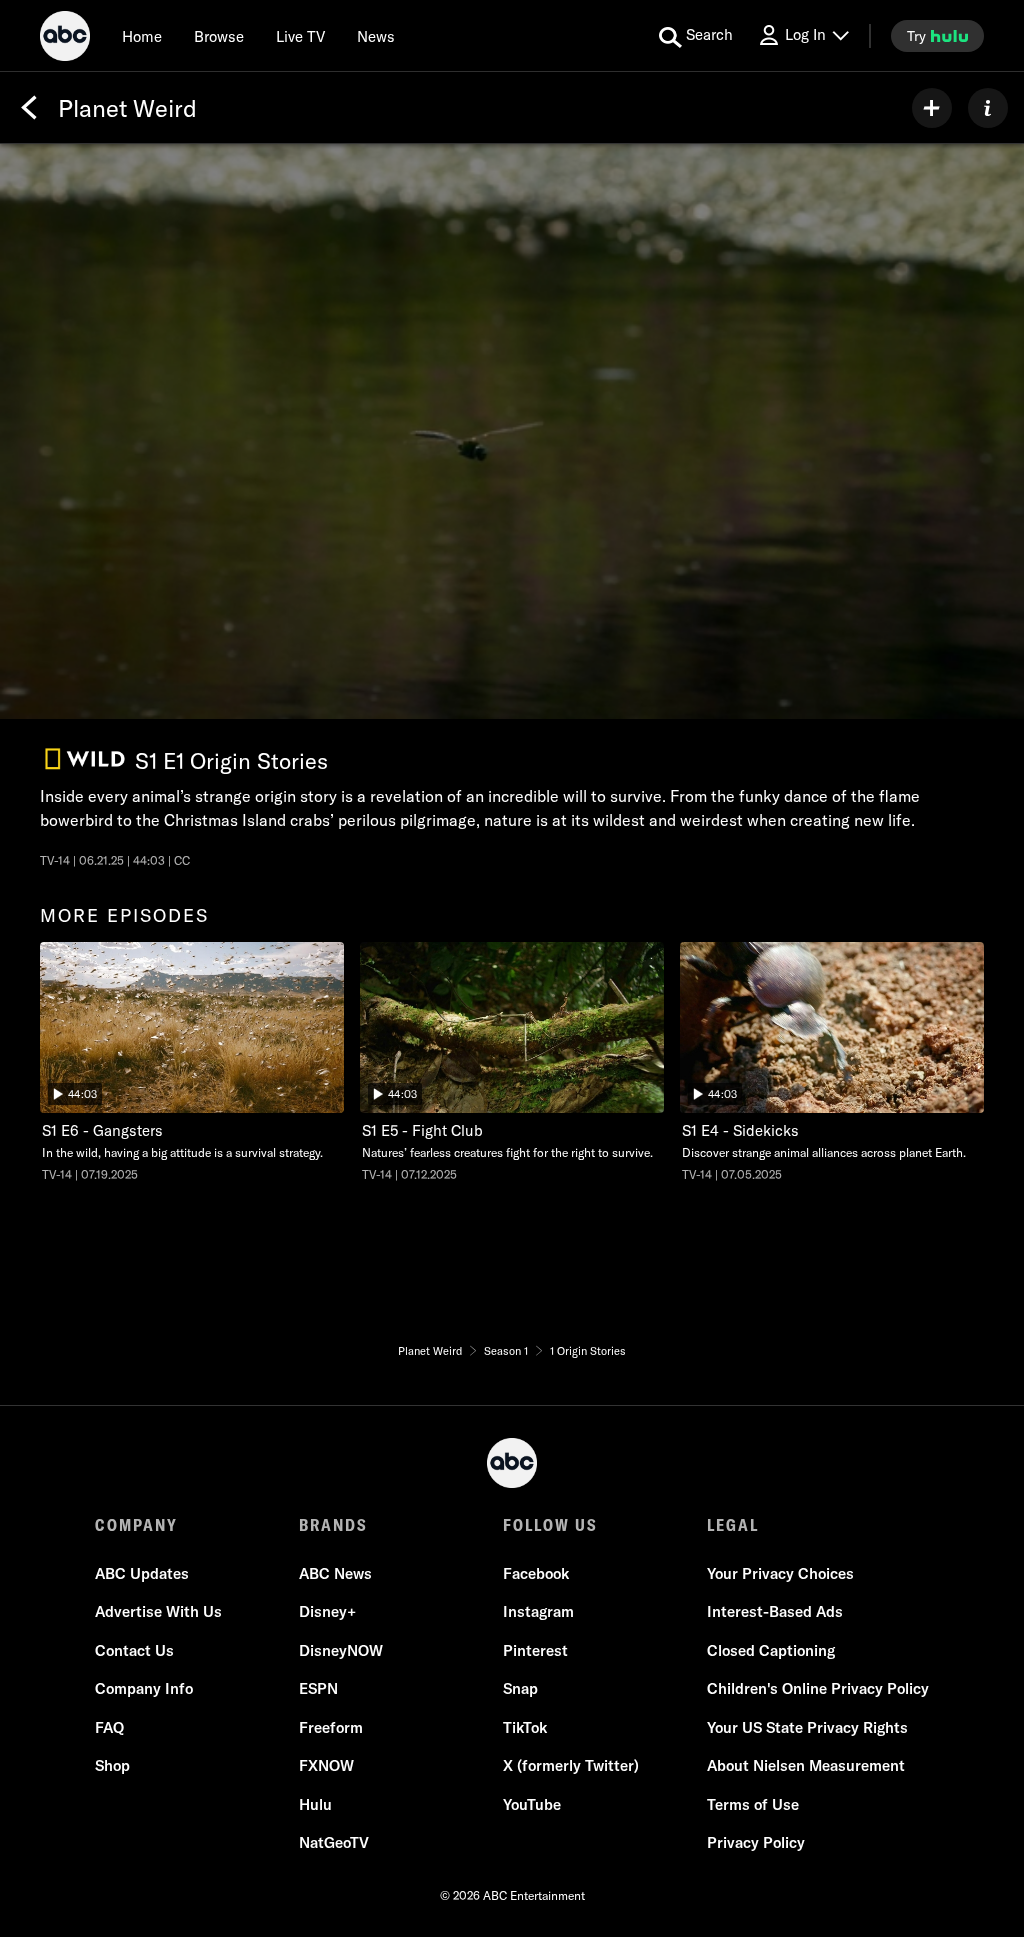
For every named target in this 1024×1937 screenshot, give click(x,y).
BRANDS (333, 1525)
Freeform (331, 1727)
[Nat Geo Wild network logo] (85, 759)
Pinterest (535, 1650)
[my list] (932, 108)
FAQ (109, 1727)
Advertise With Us (158, 1611)
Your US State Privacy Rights (807, 1727)
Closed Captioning (771, 1650)
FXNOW (326, 1765)
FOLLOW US (550, 1525)
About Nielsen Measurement (806, 1765)
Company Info (144, 1688)
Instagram (538, 1611)
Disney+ (327, 1611)
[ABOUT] (988, 108)
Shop (112, 1765)
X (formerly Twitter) (571, 1765)
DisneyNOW (341, 1650)
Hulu (315, 1804)
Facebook (536, 1573)
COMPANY (136, 1525)
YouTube (532, 1804)
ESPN (318, 1688)
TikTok (525, 1727)
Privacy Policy (756, 1842)
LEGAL (733, 1525)
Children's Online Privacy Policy (818, 1688)
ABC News (335, 1573)
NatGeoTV (334, 1842)
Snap (520, 1688)
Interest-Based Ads (775, 1611)
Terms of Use (753, 1804)
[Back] (29, 108)
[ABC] (65, 39)
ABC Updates (142, 1573)
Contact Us (134, 1650)
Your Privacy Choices (780, 1573)
